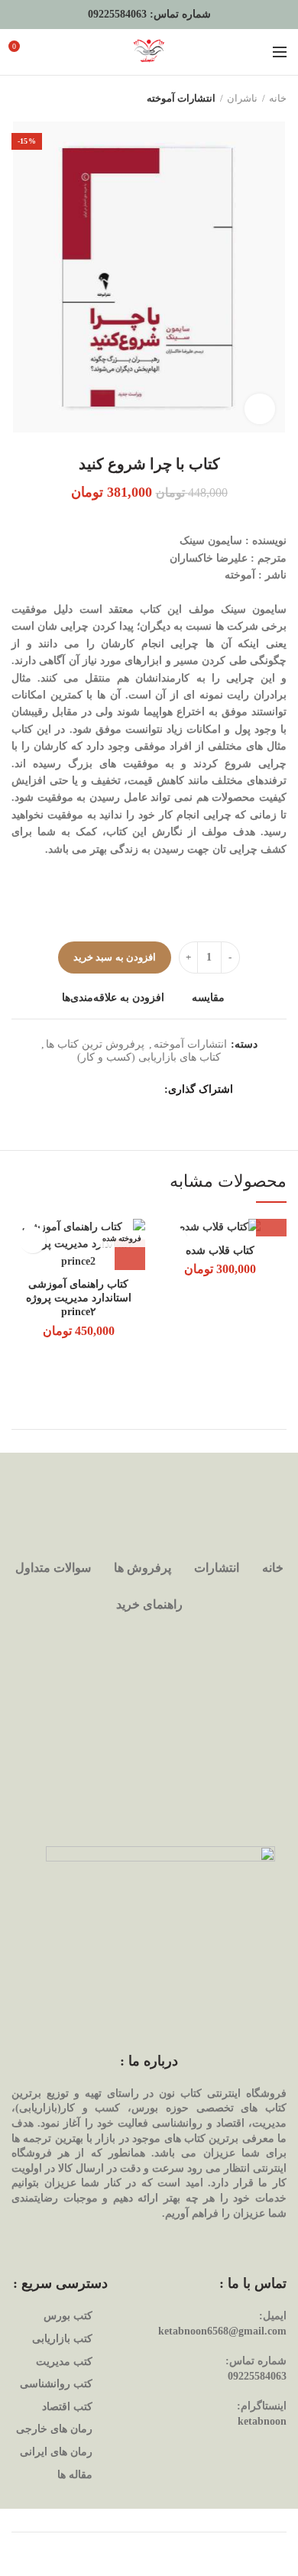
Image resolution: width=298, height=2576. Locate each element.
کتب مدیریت (64, 2362)
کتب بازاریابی (62, 2339)
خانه (278, 98)
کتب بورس (68, 2316)
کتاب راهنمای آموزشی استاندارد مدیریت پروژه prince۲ (79, 1298)
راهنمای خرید (149, 1604)
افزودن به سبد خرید (115, 957)
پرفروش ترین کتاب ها (95, 1044)
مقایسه (208, 998)
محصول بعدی (19, 99)
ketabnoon (262, 2421)
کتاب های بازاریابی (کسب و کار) (149, 1057)
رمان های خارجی (54, 2429)
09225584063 (117, 14)
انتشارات (217, 1568)
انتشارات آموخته (181, 98)
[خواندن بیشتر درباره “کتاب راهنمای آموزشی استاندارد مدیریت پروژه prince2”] (130, 1255)
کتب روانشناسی (56, 2384)
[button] (271, 1221)
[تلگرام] (74, 1090)
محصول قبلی (50, 99)
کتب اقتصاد (67, 2407)
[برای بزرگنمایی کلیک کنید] (260, 409)
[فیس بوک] (151, 1090)
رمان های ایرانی (56, 2452)
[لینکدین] (94, 1090)
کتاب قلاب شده (220, 1251)
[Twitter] (132, 1090)
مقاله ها (75, 2475)
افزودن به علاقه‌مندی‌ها (113, 998)
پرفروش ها (143, 1568)
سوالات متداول (53, 1568)
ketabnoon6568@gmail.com (222, 2331)
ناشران (242, 98)
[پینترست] (113, 1090)
